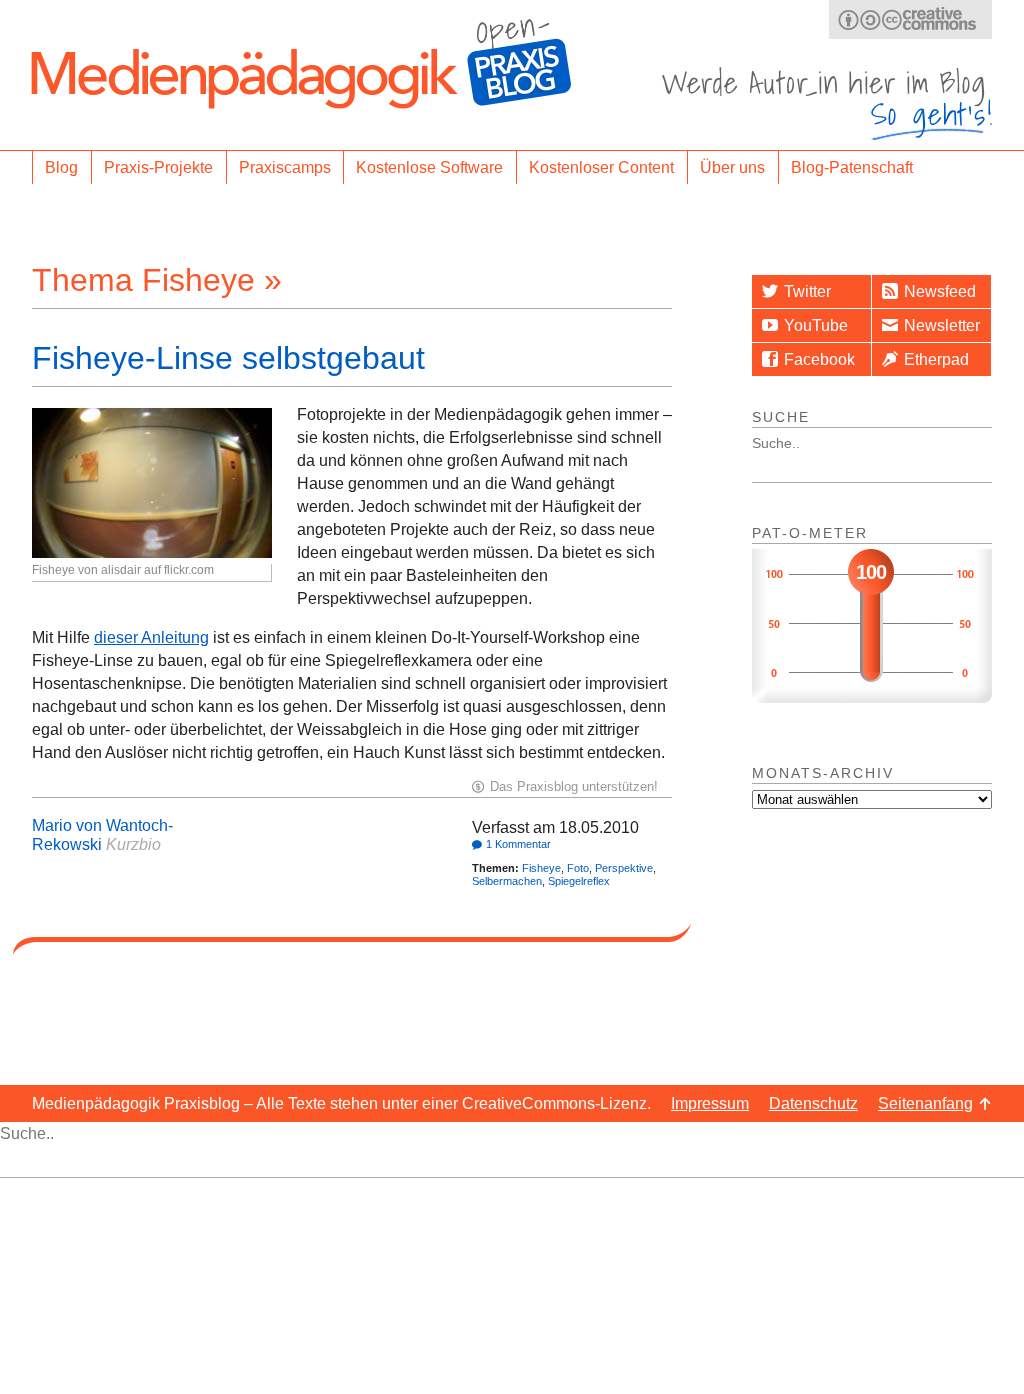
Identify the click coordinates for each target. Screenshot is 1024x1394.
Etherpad (936, 359)
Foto (578, 868)
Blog (61, 167)
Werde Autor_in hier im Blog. (827, 103)
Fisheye (541, 868)
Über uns (732, 167)
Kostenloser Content (601, 167)
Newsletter (942, 325)
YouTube (816, 325)
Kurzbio (133, 844)
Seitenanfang (925, 1103)
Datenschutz (813, 1103)
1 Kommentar (518, 844)
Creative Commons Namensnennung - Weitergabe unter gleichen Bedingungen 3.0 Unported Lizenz (910, 19)
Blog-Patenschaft (852, 167)
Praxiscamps (285, 167)
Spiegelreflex (579, 881)
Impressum (710, 1103)
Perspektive (624, 868)
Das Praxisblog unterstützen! (574, 786)
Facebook (819, 359)
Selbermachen (507, 881)
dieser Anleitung (151, 637)
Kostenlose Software (429, 167)
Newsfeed (940, 291)
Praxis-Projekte (158, 167)
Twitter (807, 291)
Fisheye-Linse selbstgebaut (228, 358)
